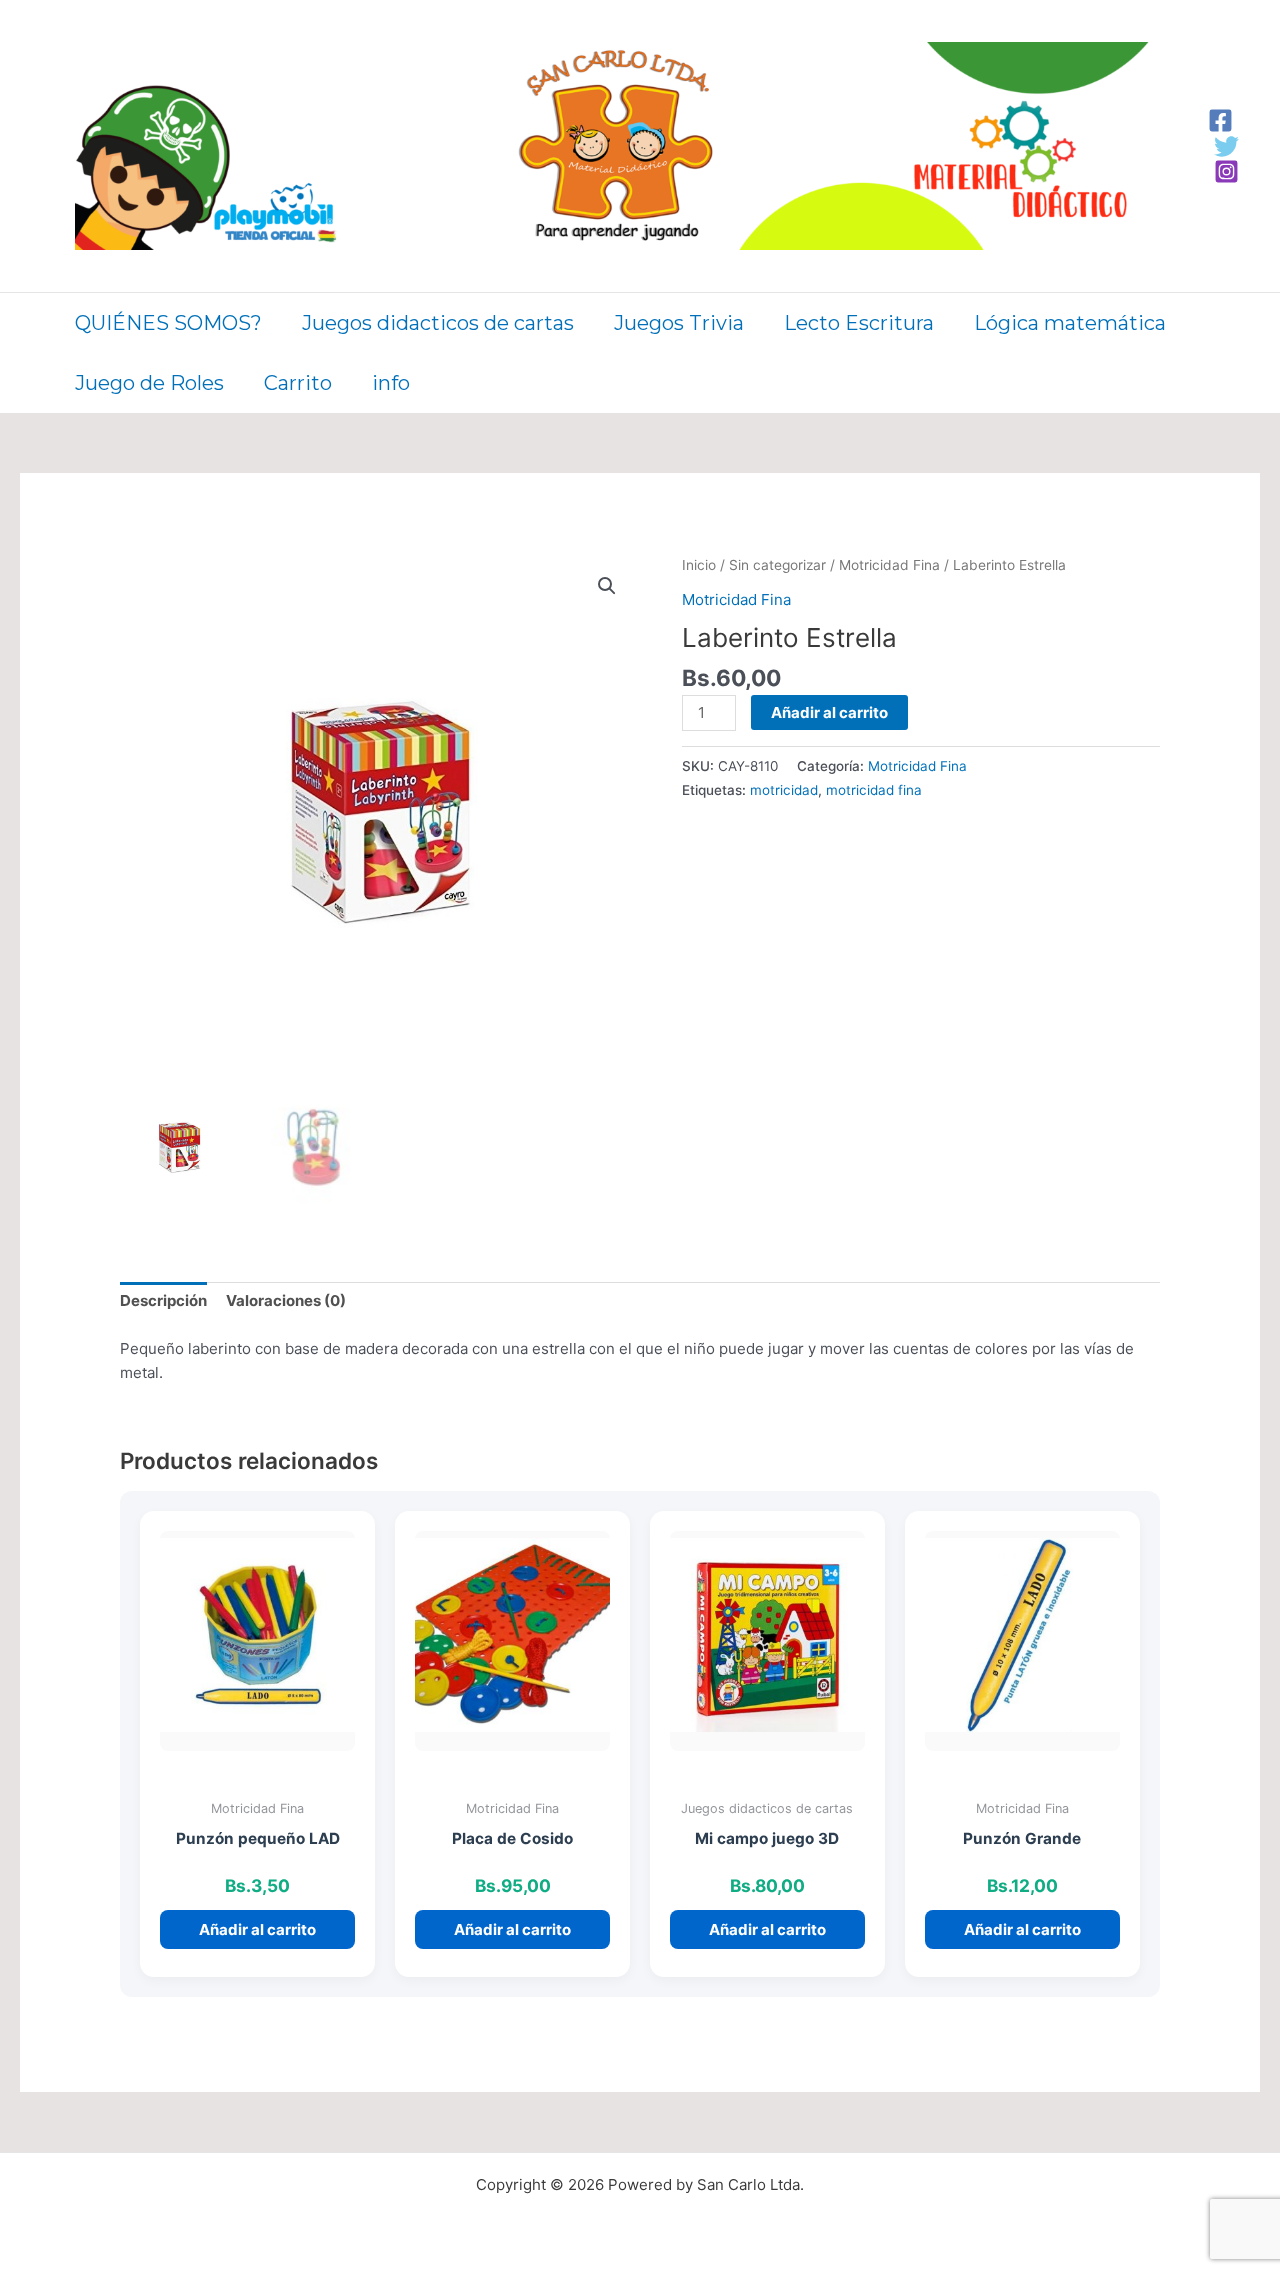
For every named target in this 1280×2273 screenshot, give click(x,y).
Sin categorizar (777, 565)
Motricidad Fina (889, 565)
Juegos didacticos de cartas (438, 323)
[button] (607, 586)
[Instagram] (1226, 171)
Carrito (298, 383)
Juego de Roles (149, 383)
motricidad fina (874, 790)
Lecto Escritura (859, 323)
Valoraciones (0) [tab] (286, 1300)
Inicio (699, 565)
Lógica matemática (1070, 323)
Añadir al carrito (829, 712)
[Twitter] (1226, 146)
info (391, 383)
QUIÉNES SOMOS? (168, 323)
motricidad (784, 790)
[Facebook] (1220, 120)
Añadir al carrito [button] (257, 1929)
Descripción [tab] (163, 1300)
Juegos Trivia (679, 323)
